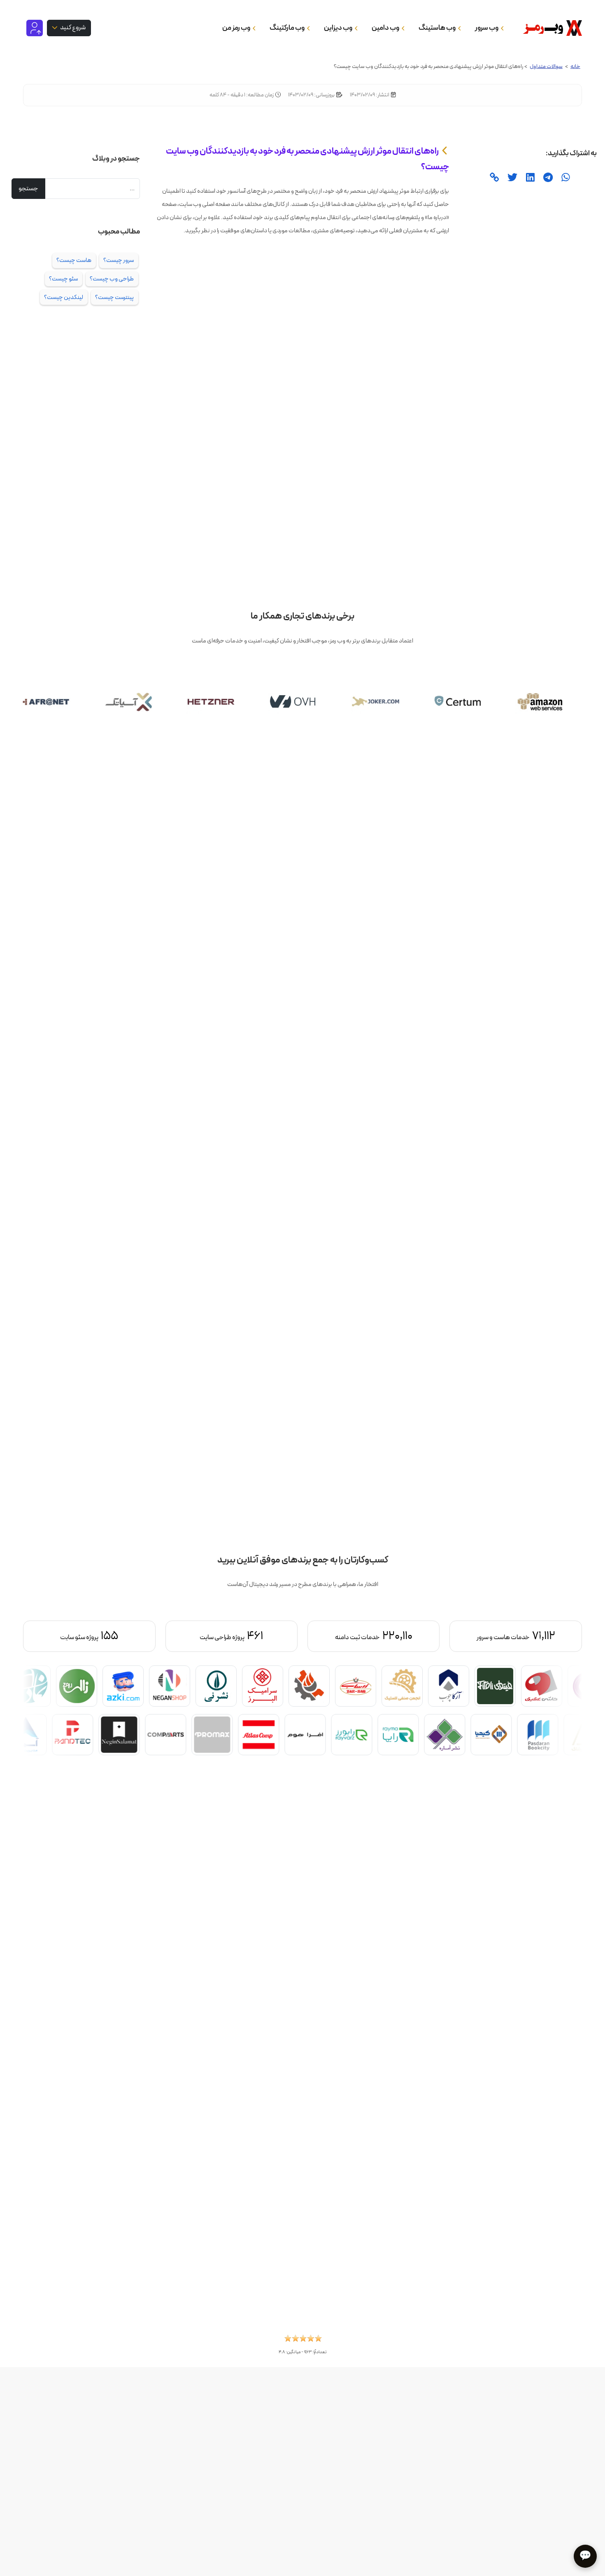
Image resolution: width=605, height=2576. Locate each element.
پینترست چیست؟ (114, 297)
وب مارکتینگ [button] (287, 28)
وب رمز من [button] (237, 28)
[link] (494, 178)
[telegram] (547, 178)
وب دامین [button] (386, 28)
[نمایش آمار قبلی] (540, 1636)
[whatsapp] (565, 178)
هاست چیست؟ (74, 260)
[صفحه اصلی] (550, 28)
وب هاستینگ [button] (437, 28)
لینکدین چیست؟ (64, 297)
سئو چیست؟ (63, 279)
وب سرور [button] (487, 28)
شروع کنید (72, 27)
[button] (303, 2341)
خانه (575, 67)
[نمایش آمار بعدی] (65, 1636)
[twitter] (511, 178)
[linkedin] (529, 178)
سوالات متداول (546, 67)
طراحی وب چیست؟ (112, 279)
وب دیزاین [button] (339, 28)
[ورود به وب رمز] (35, 28)
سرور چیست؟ (119, 260)
